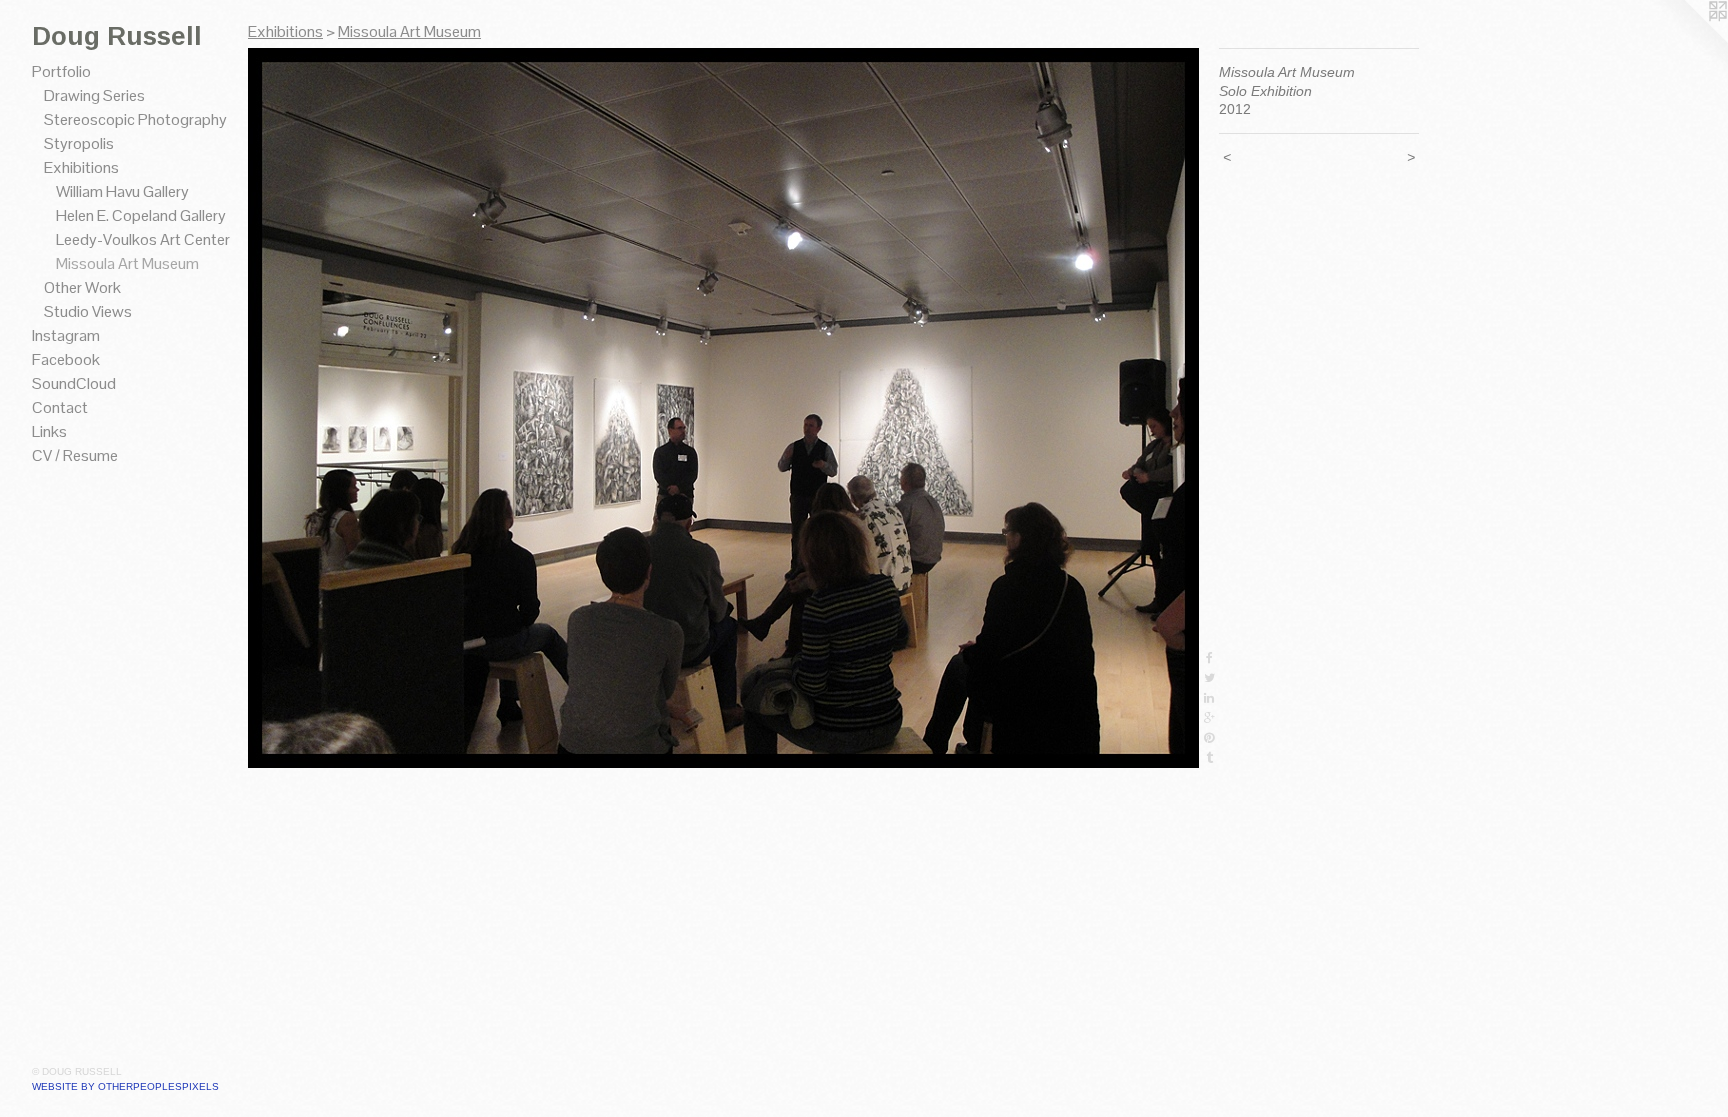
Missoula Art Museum (127, 263)
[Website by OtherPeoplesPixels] (1688, 40)
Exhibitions (81, 167)
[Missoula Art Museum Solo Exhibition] (723, 408)
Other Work (82, 287)
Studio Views (88, 311)
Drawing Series (94, 95)
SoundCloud (74, 383)
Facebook (66, 359)
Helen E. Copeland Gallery (141, 215)
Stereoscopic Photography (135, 119)
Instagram (66, 335)
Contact (60, 407)
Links (49, 431)
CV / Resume (75, 455)
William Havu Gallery (122, 191)
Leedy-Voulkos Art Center (143, 239)
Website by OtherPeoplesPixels (125, 1086)
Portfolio (61, 71)
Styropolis (79, 143)
